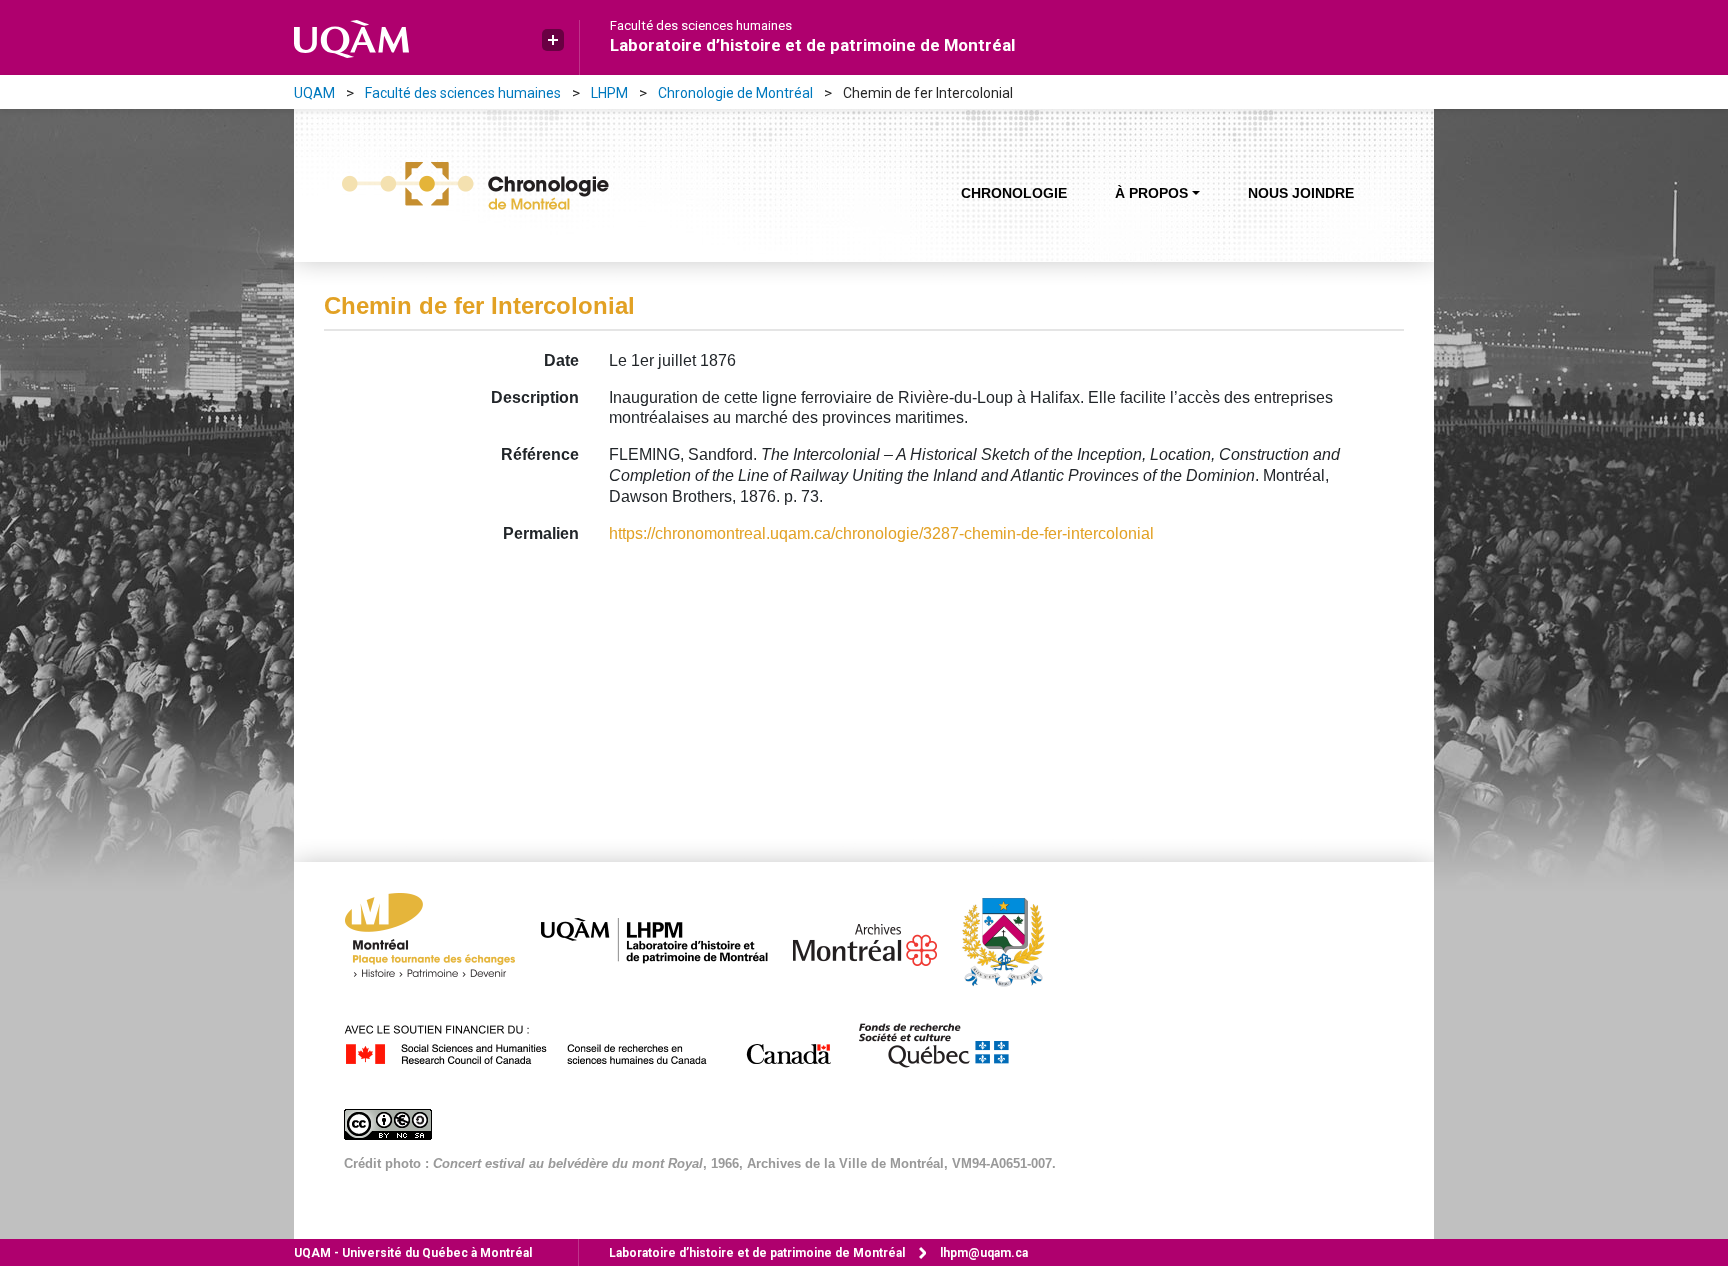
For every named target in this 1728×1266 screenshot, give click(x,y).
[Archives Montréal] (875, 940)
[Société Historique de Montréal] (1013, 940)
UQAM (314, 93)
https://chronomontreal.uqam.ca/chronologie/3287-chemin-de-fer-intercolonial (881, 533)
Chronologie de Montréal (735, 93)
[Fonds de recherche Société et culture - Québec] (943, 1041)
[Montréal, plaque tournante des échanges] (440, 940)
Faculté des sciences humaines (701, 26)
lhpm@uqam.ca (984, 1253)
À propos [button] (1151, 193)
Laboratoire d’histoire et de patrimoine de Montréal (812, 45)
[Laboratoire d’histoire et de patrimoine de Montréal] (664, 940)
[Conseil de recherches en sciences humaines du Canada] (598, 1041)
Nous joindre (1301, 193)
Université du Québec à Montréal (413, 1253)
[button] (553, 40)
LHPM (609, 93)
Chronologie (1014, 193)
